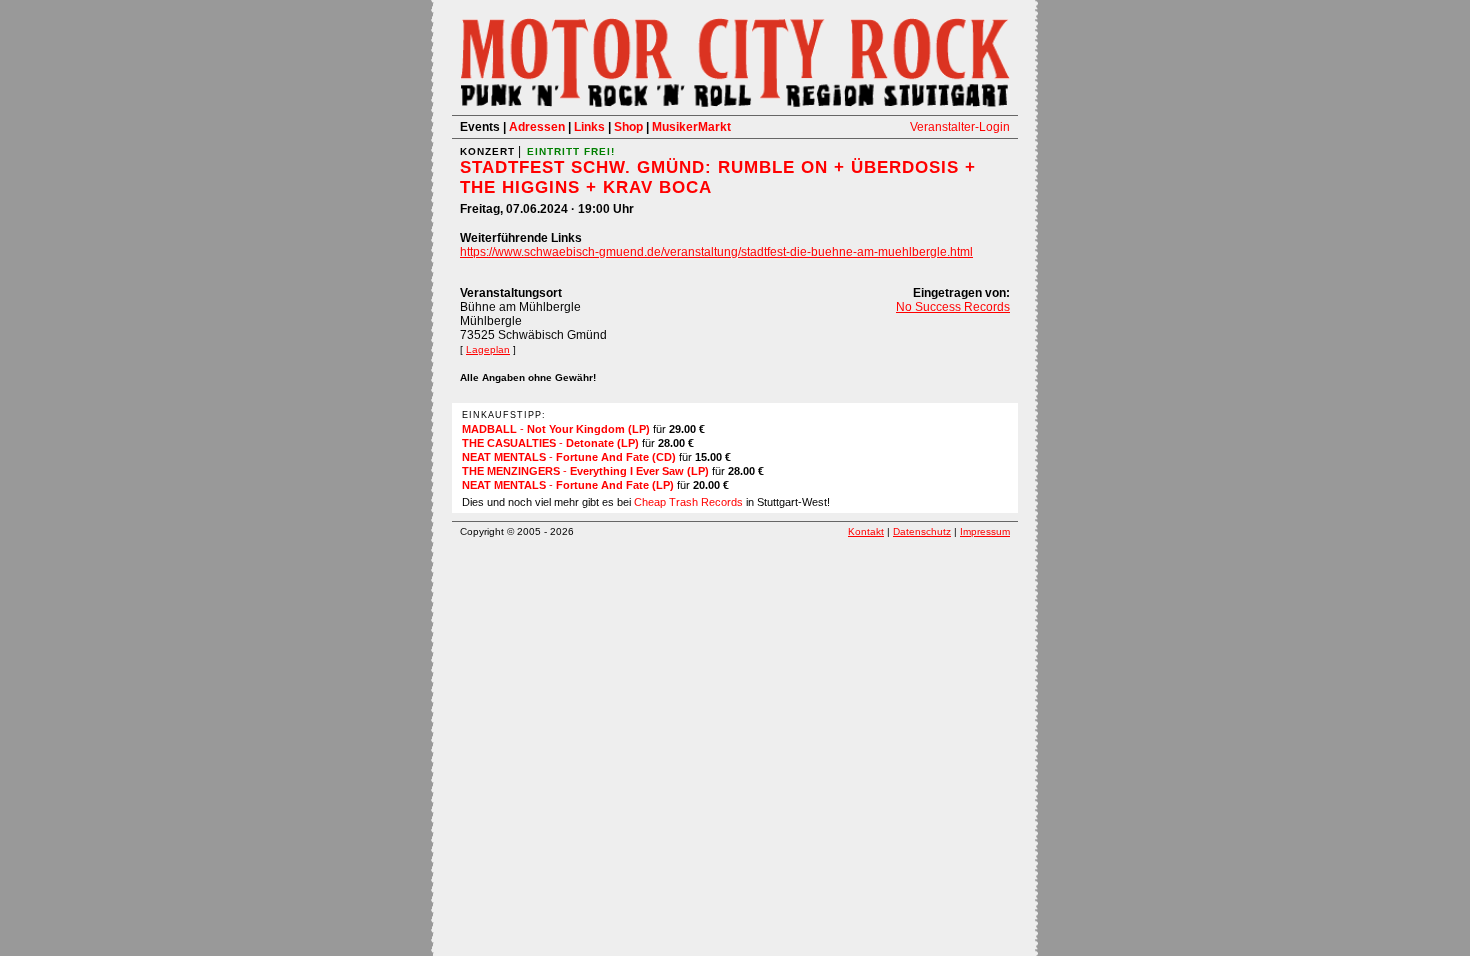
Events (480, 127)
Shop (628, 127)
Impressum (985, 531)
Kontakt (866, 531)
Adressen (537, 127)
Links (589, 127)
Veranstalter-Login (960, 127)
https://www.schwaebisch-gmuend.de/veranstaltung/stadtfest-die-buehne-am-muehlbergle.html (716, 252)
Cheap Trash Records (688, 502)
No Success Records (953, 307)
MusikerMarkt (691, 127)
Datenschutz (922, 531)
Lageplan (488, 349)
